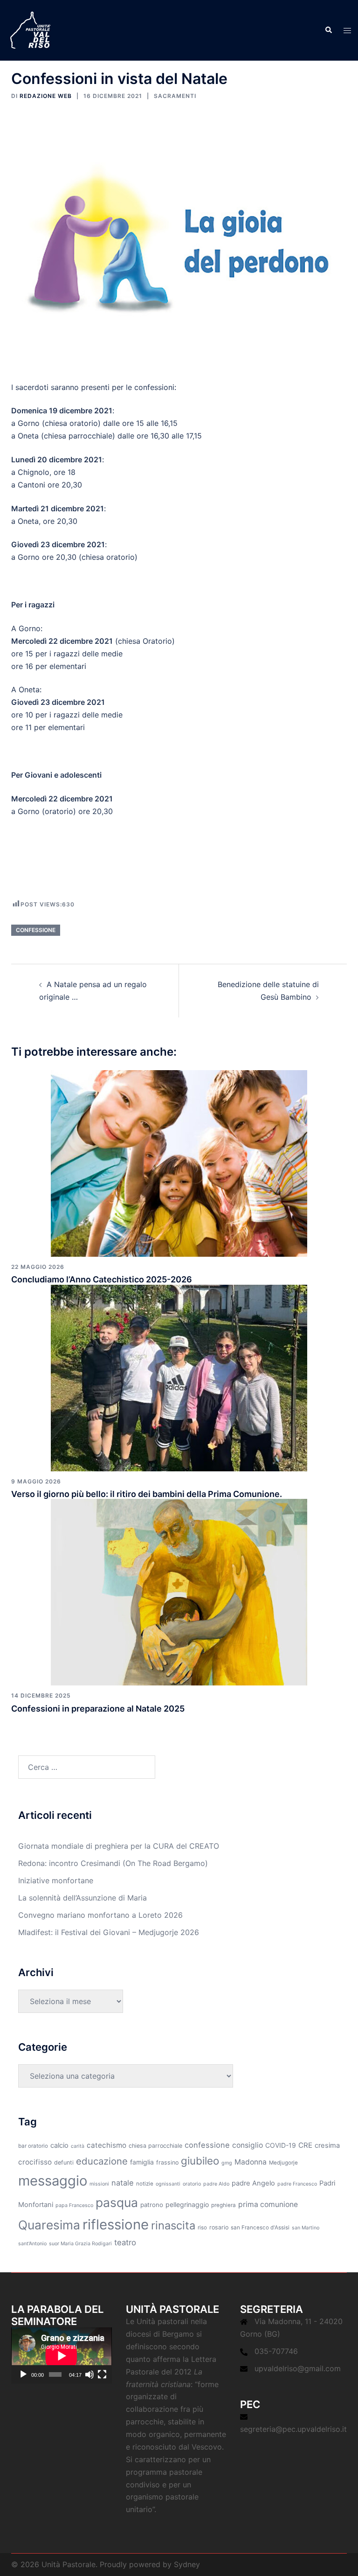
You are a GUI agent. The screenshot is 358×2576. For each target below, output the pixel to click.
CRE (305, 2145)
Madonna (251, 2162)
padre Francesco (297, 2184)
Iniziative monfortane (56, 1880)
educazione (102, 2161)
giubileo (200, 2161)
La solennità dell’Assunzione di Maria (83, 1898)
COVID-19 (281, 2145)
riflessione (116, 2224)
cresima (327, 2145)
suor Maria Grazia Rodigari (80, 2244)
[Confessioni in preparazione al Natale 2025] (179, 1592)
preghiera (224, 2205)
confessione (36, 930)
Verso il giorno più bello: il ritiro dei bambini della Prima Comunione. (147, 1494)
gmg (227, 2163)
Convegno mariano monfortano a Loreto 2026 (100, 1915)
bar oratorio (33, 2146)
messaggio (53, 2181)
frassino (167, 2162)
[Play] (23, 2374)
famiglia (142, 2162)
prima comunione (268, 2204)
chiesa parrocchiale (155, 2146)
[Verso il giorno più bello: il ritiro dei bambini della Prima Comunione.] (179, 1377)
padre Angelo (253, 2183)
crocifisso (35, 2162)
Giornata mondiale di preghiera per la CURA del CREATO (119, 1846)
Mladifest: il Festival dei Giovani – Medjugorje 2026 (109, 1932)
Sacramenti (175, 96)
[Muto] (89, 2374)
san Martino (306, 2228)
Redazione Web (46, 96)
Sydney (187, 2564)
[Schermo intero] (102, 2374)
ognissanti (168, 2184)
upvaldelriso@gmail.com (298, 2368)
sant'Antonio (32, 2244)
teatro (125, 2242)
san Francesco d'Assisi (260, 2228)
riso (202, 2228)
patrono (152, 2205)
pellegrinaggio (187, 2204)
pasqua (117, 2202)
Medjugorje (283, 2163)
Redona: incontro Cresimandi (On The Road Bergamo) (113, 1863)
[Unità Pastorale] (30, 29)
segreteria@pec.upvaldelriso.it (293, 2429)
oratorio (192, 2184)
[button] (328, 30)
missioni (99, 2184)
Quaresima (49, 2225)
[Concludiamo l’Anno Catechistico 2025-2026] (179, 1163)
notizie (145, 2184)
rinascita (173, 2225)
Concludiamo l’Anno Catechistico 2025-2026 (102, 1279)
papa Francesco (74, 2205)
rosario (219, 2227)
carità (78, 2146)
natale (123, 2183)
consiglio (248, 2145)
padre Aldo (216, 2184)
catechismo (107, 2145)
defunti (64, 2162)
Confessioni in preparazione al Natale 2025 (98, 1709)
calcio (59, 2145)
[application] (62, 2356)
